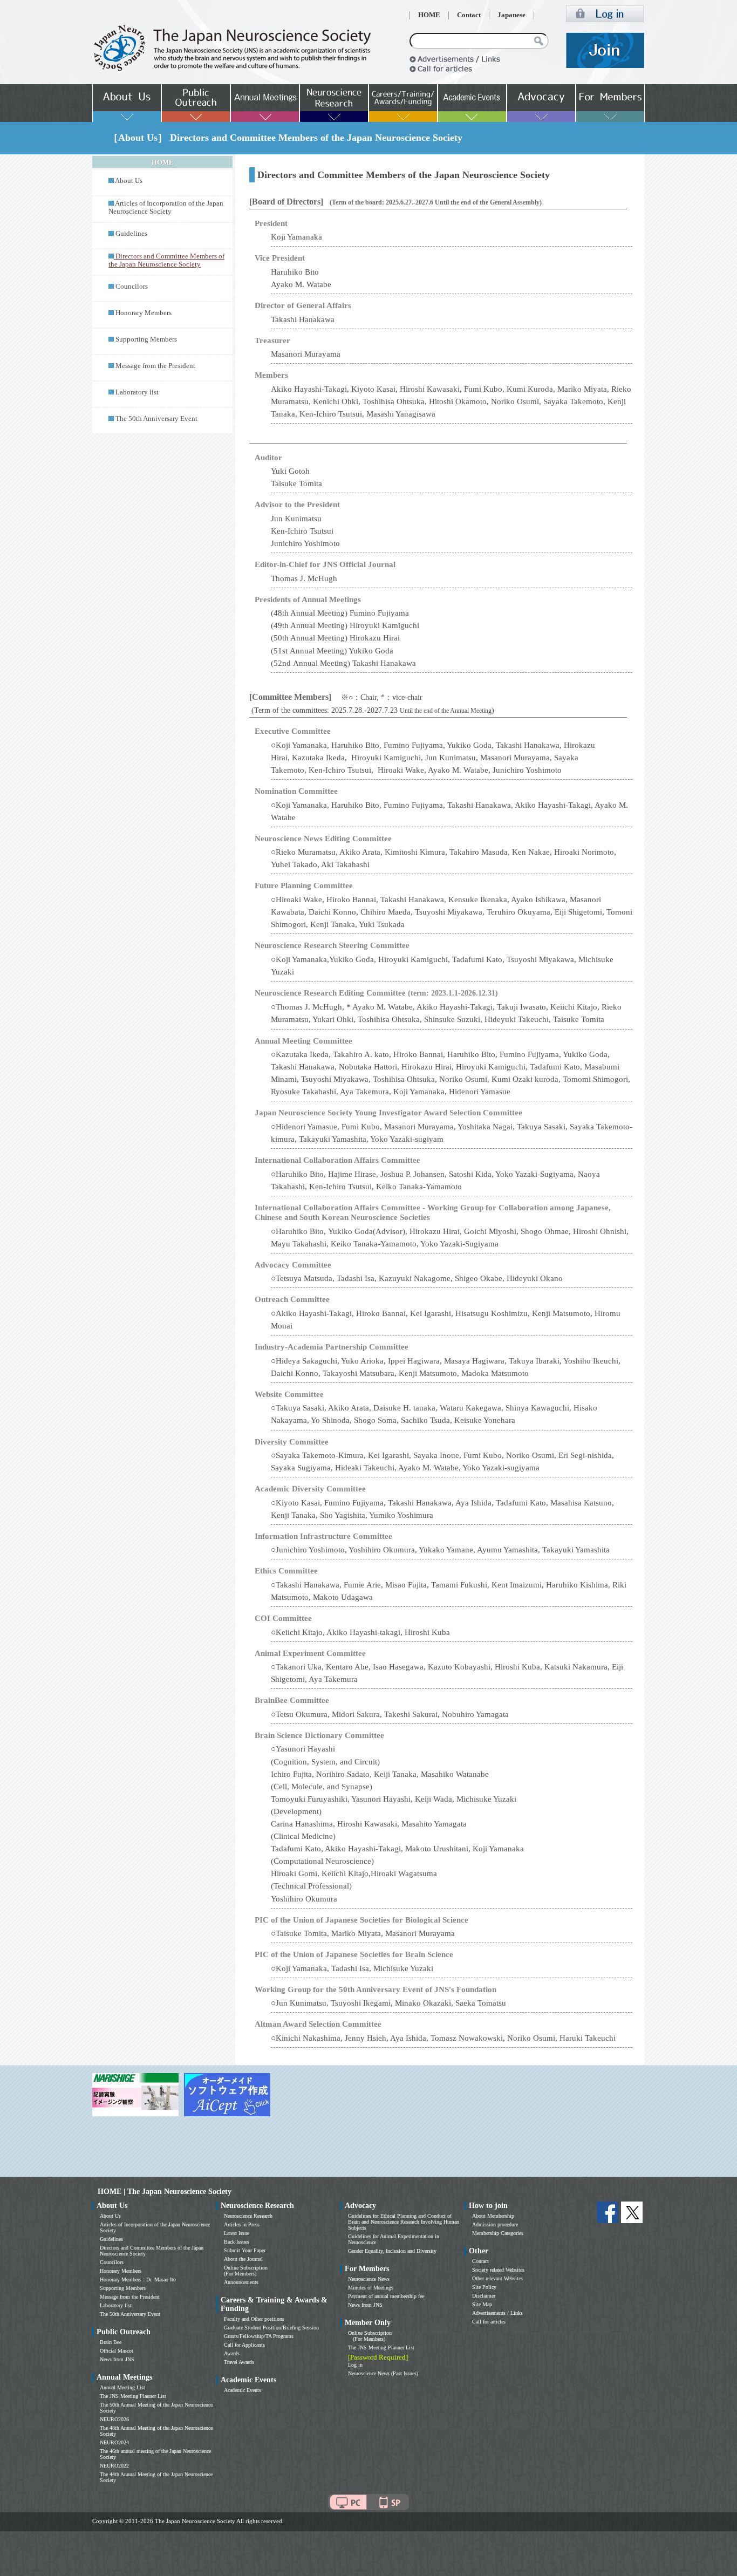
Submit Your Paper (245, 2250)
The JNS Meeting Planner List (133, 2396)
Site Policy (484, 2287)
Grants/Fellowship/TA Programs (259, 2336)
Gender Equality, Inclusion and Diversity (392, 2251)
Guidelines (131, 234)
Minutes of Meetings (371, 2288)
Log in (355, 2365)
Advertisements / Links (497, 2313)
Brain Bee (111, 2342)
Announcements (241, 2282)
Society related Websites (498, 2270)
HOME (429, 15)
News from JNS (117, 2359)
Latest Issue (237, 2233)
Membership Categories (498, 2233)
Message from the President (155, 366)
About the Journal (243, 2259)
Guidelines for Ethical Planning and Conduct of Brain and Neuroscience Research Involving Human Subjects (404, 2222)
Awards (232, 2353)
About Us (129, 181)
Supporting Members (146, 339)
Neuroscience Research (248, 2216)
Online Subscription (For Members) (246, 2271)
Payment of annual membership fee (386, 2296)
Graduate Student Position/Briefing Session (271, 2328)
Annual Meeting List (122, 2387)
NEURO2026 (114, 2419)
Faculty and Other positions (254, 2319)
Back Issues (237, 2242)
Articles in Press (242, 2224)
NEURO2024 (114, 2442)
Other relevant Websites (497, 2278)
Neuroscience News (369, 2279)
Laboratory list (137, 392)
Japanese (511, 15)
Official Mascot (117, 2351)
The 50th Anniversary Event (156, 419)
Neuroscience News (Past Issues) (383, 2373)
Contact (469, 15)
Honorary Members (144, 313)
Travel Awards (239, 2362)
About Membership (493, 2216)
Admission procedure (495, 2224)
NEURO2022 (114, 2466)
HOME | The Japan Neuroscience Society (165, 2192)
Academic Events (243, 2390)
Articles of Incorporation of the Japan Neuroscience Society (166, 207)
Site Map (482, 2304)
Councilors (132, 287)
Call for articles (489, 2322)
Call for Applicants (244, 2345)
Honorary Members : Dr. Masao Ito (138, 2279)
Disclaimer (484, 2296)
